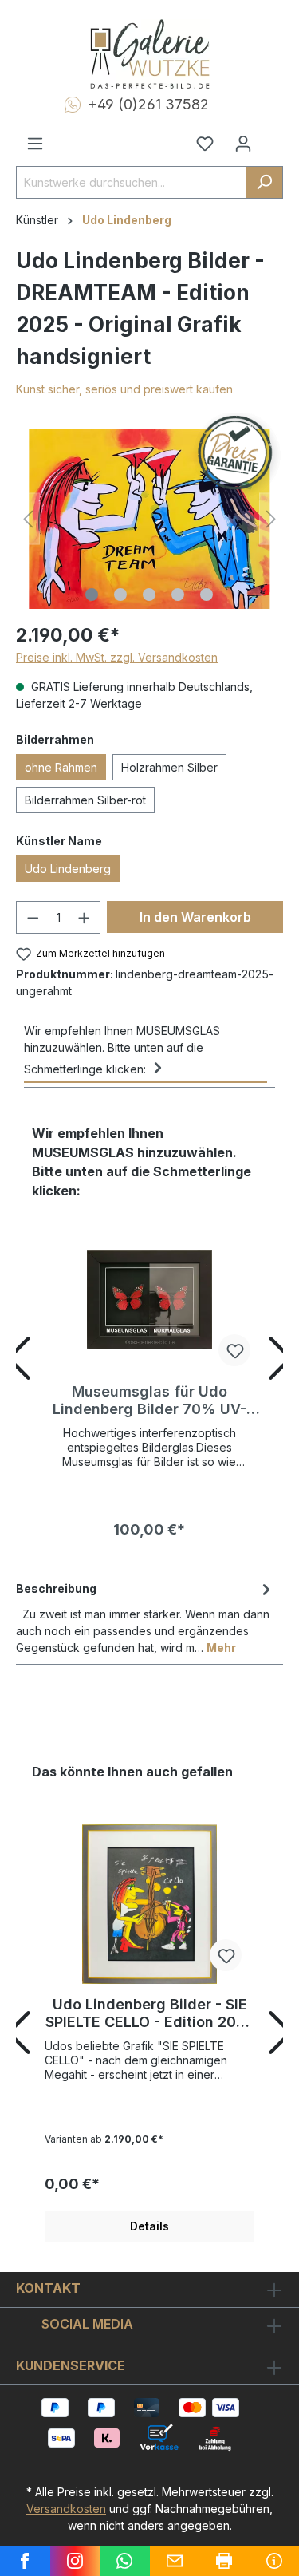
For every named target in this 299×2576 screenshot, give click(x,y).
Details (149, 2226)
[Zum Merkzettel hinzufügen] (234, 1350)
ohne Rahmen (61, 767)
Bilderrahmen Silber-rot (85, 800)
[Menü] (35, 144)
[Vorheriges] (28, 519)
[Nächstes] (271, 519)
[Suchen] (264, 182)
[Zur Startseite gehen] (149, 54)
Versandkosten (66, 2509)
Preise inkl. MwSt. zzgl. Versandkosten (117, 657)
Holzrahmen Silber (169, 767)
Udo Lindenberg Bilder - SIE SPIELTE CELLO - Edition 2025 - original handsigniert (149, 2013)
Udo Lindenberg (68, 869)
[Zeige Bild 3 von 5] (149, 595)
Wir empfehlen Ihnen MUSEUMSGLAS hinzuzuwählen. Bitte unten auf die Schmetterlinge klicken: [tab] (122, 1050)
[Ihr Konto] (243, 144)
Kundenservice (71, 2365)
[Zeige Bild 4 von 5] (178, 595)
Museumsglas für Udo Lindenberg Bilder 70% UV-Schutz (149, 1401)
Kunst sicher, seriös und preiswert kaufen (124, 389)
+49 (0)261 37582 (148, 104)
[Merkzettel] (205, 144)
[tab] (146, 1617)
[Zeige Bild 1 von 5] (92, 595)
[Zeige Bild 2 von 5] (120, 595)
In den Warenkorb (195, 917)
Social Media (87, 2324)
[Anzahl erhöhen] (85, 917)
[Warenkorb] (273, 137)
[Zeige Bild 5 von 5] (207, 595)
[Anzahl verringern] (33, 917)
